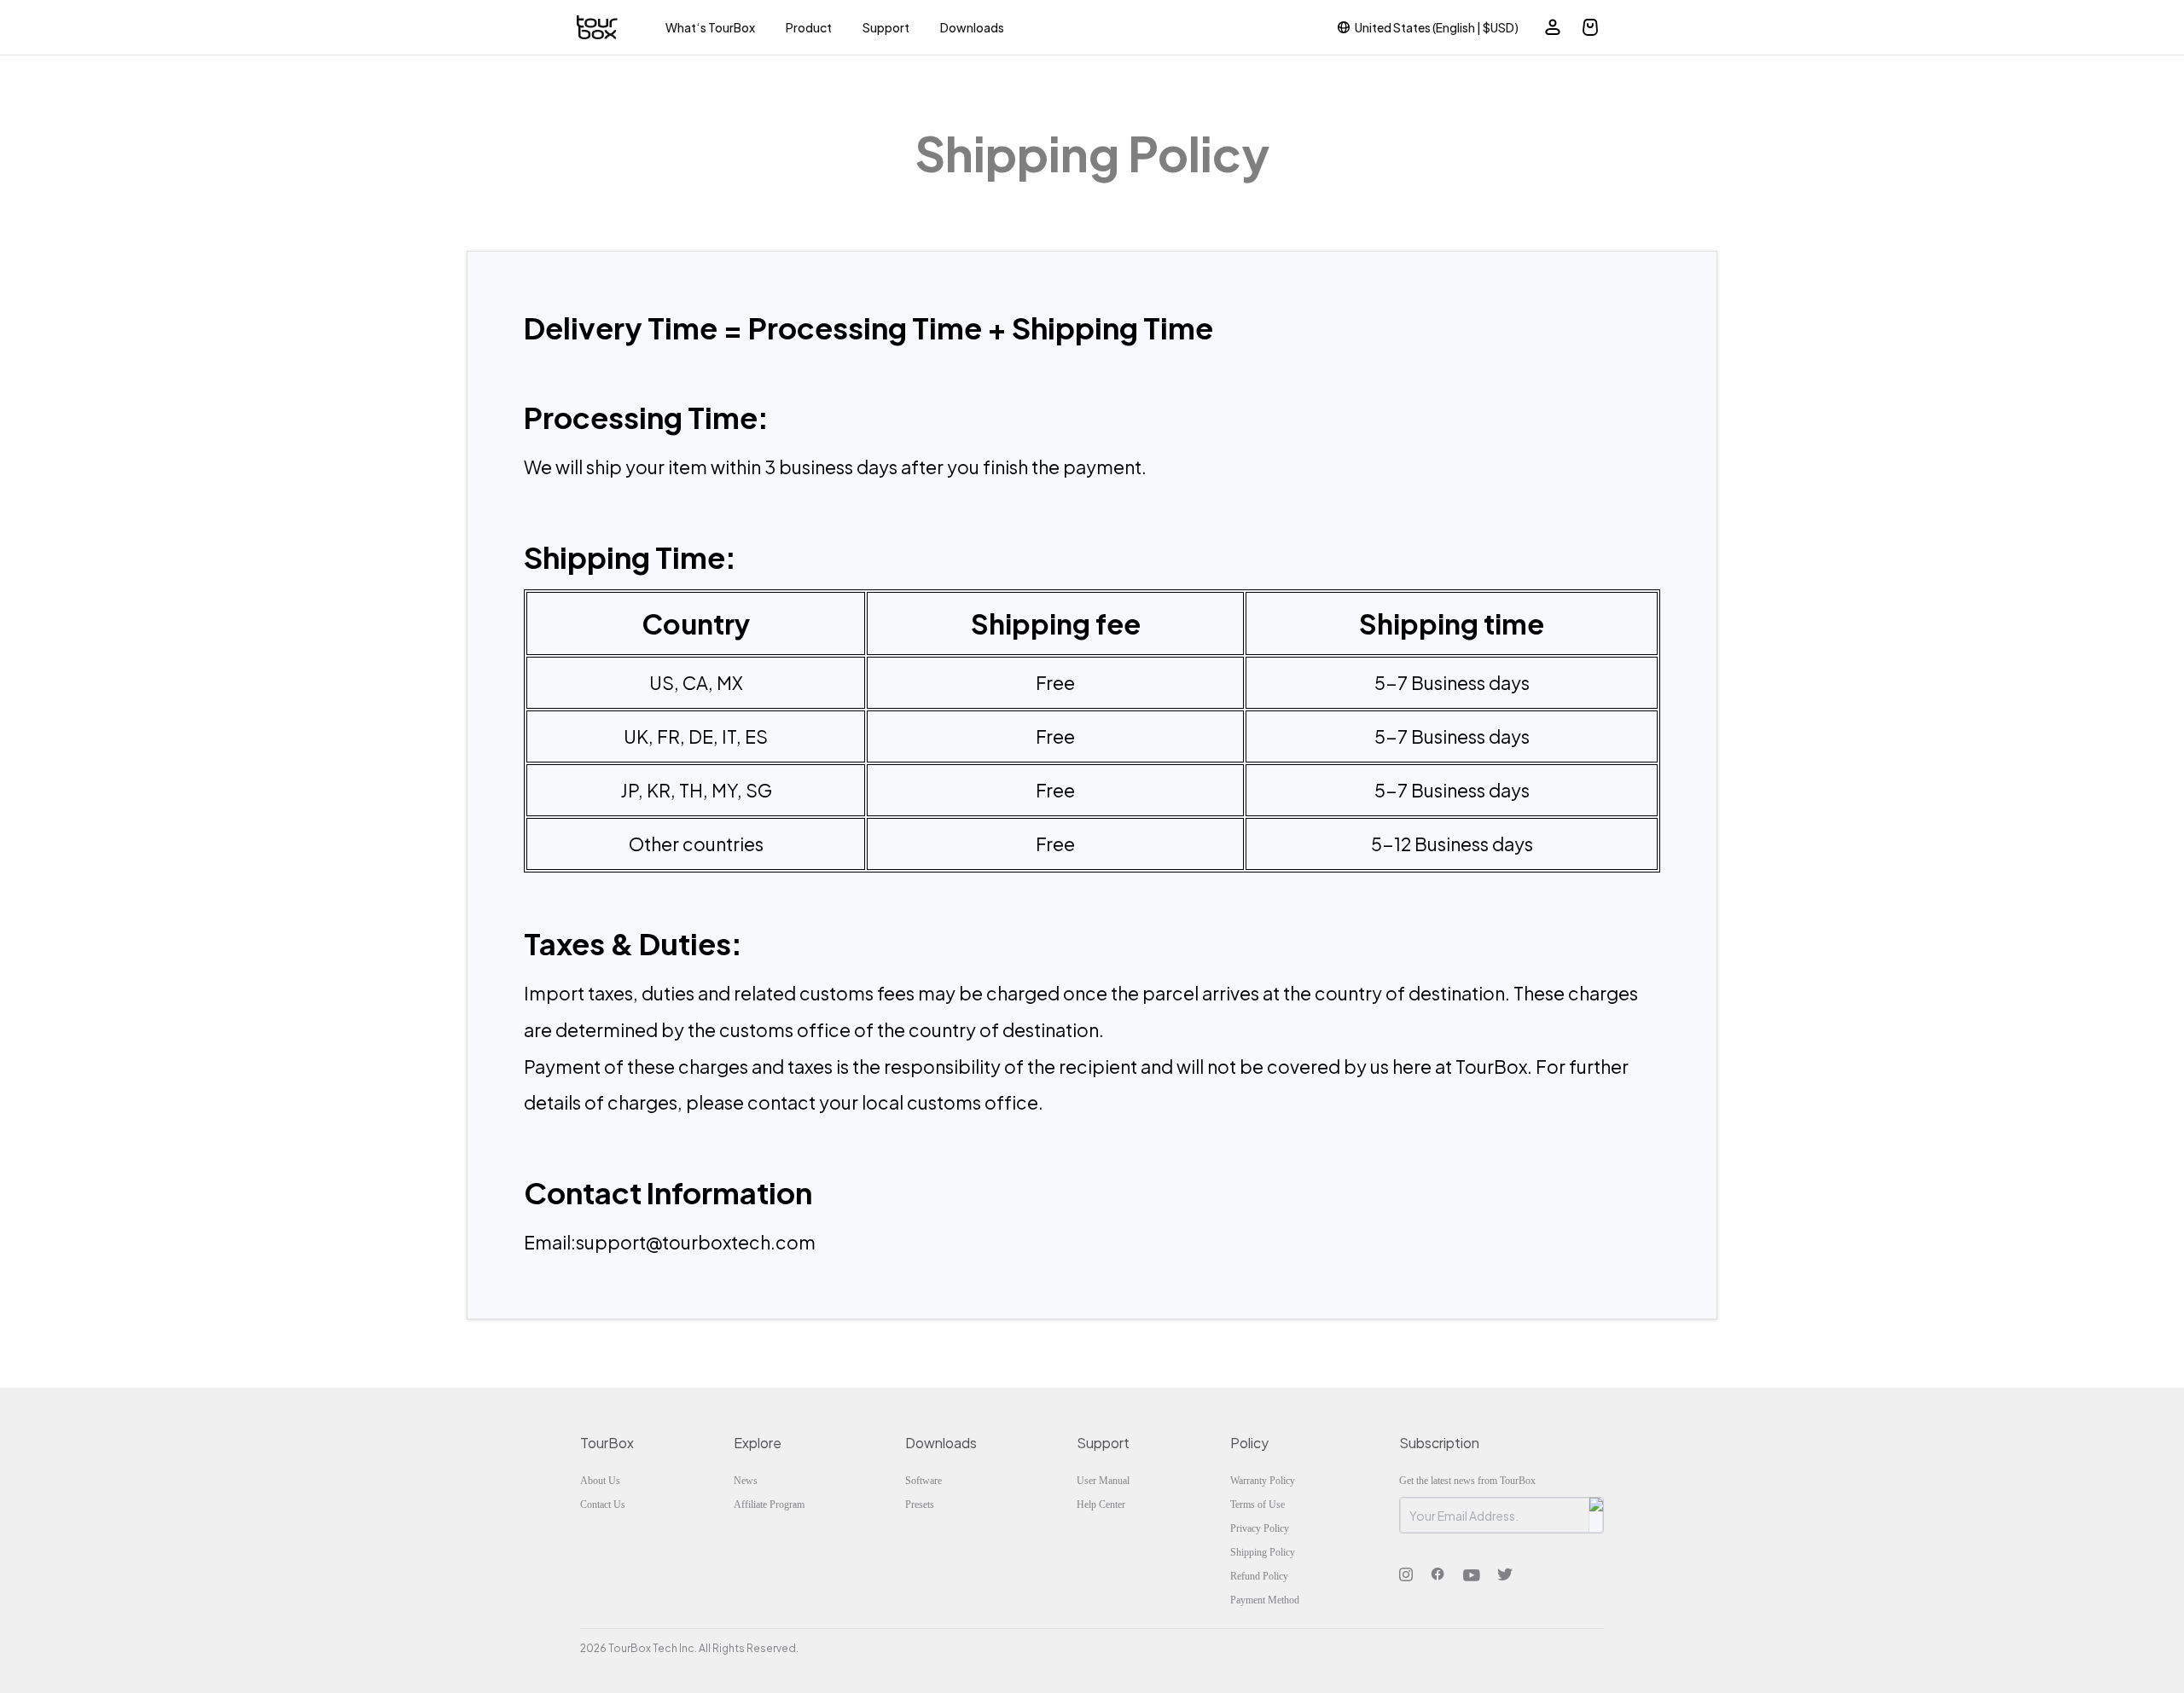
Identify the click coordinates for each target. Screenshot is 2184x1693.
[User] (1553, 27)
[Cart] (1590, 27)
